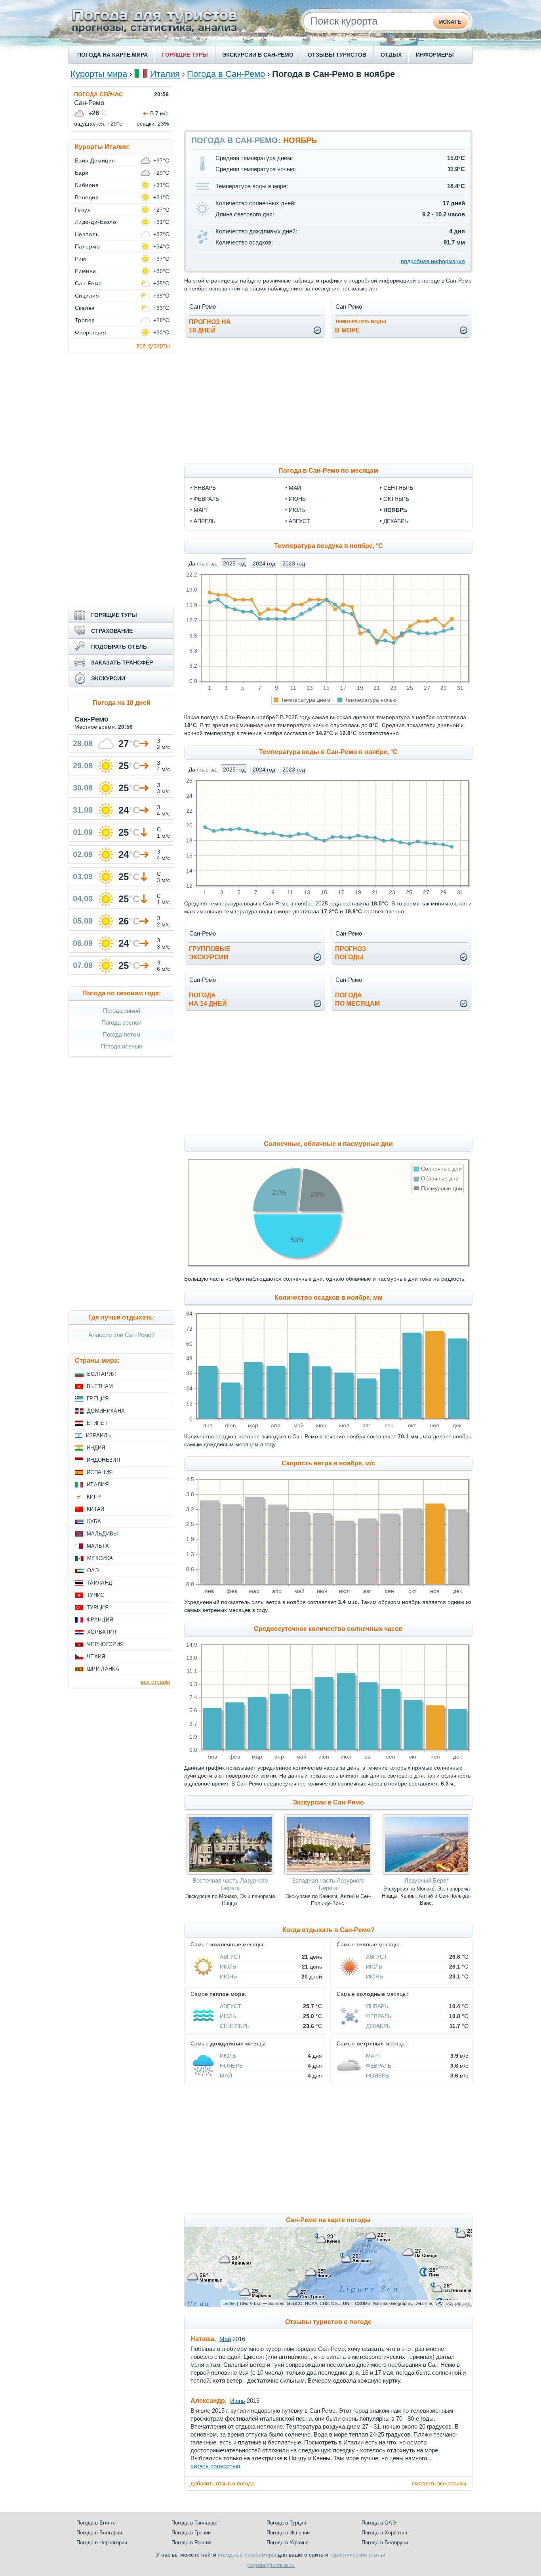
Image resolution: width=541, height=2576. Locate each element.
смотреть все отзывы (439, 2483)
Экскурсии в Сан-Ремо (328, 1802)
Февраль (379, 2016)
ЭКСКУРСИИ (108, 678)
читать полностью (215, 2466)
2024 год (264, 563)
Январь (377, 2006)
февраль (206, 499)
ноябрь (395, 510)
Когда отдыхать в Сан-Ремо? (329, 1930)
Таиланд (99, 1583)
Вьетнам (100, 1386)
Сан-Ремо (89, 283)
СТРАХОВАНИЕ (112, 631)
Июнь (228, 1976)
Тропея (85, 320)
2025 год (234, 563)
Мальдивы (103, 1534)
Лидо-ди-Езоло (95, 222)
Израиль (98, 1435)
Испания (100, 1472)
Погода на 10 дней (122, 703)
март (201, 510)
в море (361, 326)
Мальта (98, 1546)
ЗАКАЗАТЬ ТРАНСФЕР (122, 663)
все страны (155, 1682)
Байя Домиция (95, 160)
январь (205, 488)
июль (297, 510)
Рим (80, 259)
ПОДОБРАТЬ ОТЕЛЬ (119, 647)
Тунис (96, 1595)
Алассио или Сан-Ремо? (121, 1335)
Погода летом (121, 1034)
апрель (205, 521)
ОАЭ (93, 1571)
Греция (98, 1399)
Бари (82, 173)
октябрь (396, 499)
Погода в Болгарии (99, 2533)
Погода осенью (122, 1046)
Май (226, 2076)
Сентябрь (235, 2026)
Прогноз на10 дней (210, 326)
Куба (94, 1521)
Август (230, 1957)
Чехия (96, 1657)
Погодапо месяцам (357, 999)
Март (373, 2056)
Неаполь (87, 234)
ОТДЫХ (391, 55)
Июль (228, 1967)
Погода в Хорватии (384, 2533)
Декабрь (378, 2026)
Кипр (94, 1497)
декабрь (396, 521)
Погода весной (121, 1023)
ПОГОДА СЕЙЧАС (98, 94)
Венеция (87, 197)
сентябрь (398, 488)
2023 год (294, 563)
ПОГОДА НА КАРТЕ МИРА (112, 55)
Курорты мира (99, 74)
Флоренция (90, 332)
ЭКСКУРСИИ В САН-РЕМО (258, 55)
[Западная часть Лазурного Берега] (328, 1873)
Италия (165, 74)
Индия (96, 1448)
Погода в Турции (286, 2523)
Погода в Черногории (102, 2543)
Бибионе (87, 185)
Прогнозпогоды (351, 953)
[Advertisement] (328, 104)
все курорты (153, 345)
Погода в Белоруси (385, 2543)
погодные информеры (247, 2555)
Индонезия (103, 1460)
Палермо (87, 246)
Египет (97, 1423)
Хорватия (102, 1632)
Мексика (100, 1558)
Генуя (83, 210)
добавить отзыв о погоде (223, 2483)
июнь (297, 499)
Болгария (102, 1374)
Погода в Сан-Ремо (226, 74)
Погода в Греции (191, 2533)
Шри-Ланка (103, 1669)
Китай (96, 1509)
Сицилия (87, 296)
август (299, 521)
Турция (98, 1607)
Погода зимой (122, 1011)
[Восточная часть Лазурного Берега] (230, 1873)
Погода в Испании (288, 2533)
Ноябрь (231, 2066)
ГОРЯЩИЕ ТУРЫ (185, 55)
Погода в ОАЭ (379, 2523)
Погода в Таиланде (194, 2523)
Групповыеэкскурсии (210, 953)
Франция (100, 1620)
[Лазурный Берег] (426, 1873)
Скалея (85, 308)
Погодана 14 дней (208, 999)
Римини (86, 271)
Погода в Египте (96, 2523)
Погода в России (191, 2543)
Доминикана (106, 1411)
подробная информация (433, 261)
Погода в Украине (288, 2543)
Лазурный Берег (426, 1880)
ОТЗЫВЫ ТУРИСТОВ (337, 55)
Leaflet (229, 2303)
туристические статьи (358, 2555)
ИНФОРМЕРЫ (435, 55)
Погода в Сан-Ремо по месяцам (328, 471)
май (295, 488)
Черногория (105, 1644)
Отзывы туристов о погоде (328, 2322)
